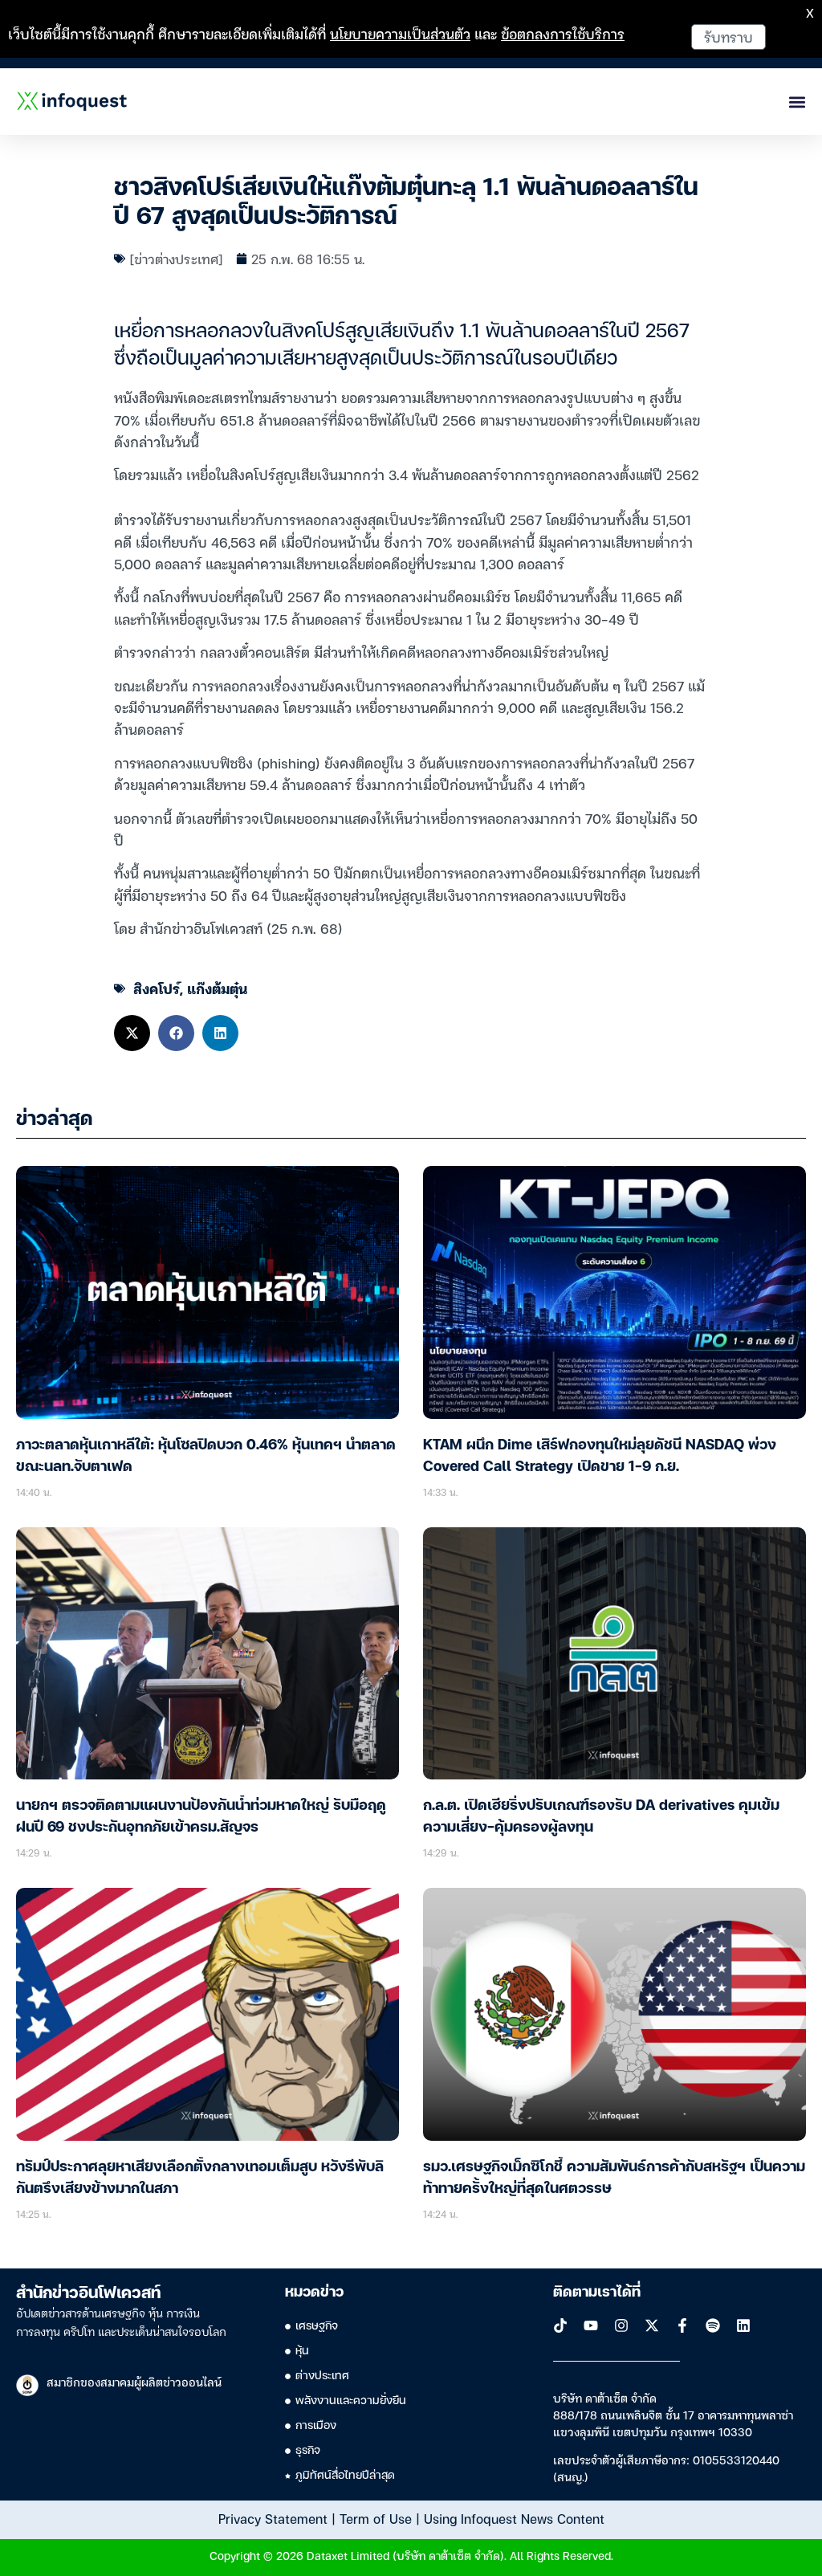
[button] (132, 1033)
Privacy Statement (273, 2518)
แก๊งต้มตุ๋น (217, 988)
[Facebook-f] (682, 2325)
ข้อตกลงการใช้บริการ (563, 33)
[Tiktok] (560, 2325)
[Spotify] (713, 2325)
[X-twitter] (652, 2325)
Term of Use (376, 2518)
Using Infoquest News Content (514, 2518)
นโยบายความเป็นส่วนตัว (400, 33)
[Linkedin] (743, 2325)
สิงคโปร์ (157, 988)
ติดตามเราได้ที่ (597, 2293)
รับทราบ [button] (728, 37)
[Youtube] (591, 2325)
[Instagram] (621, 2325)
